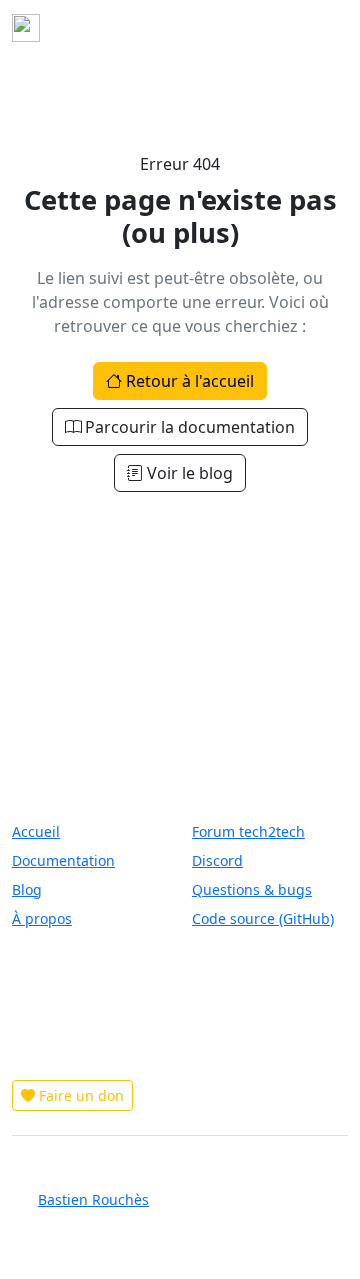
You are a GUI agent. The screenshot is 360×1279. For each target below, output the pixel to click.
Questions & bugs (252, 889)
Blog (27, 889)
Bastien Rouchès (93, 1199)
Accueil (36, 831)
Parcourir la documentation (190, 427)
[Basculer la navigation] (320, 28)
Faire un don (81, 1095)
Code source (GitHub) (263, 918)
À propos (42, 918)
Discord (217, 860)
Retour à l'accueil (190, 381)
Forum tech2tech (248, 831)
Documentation (63, 860)
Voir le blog (190, 473)
